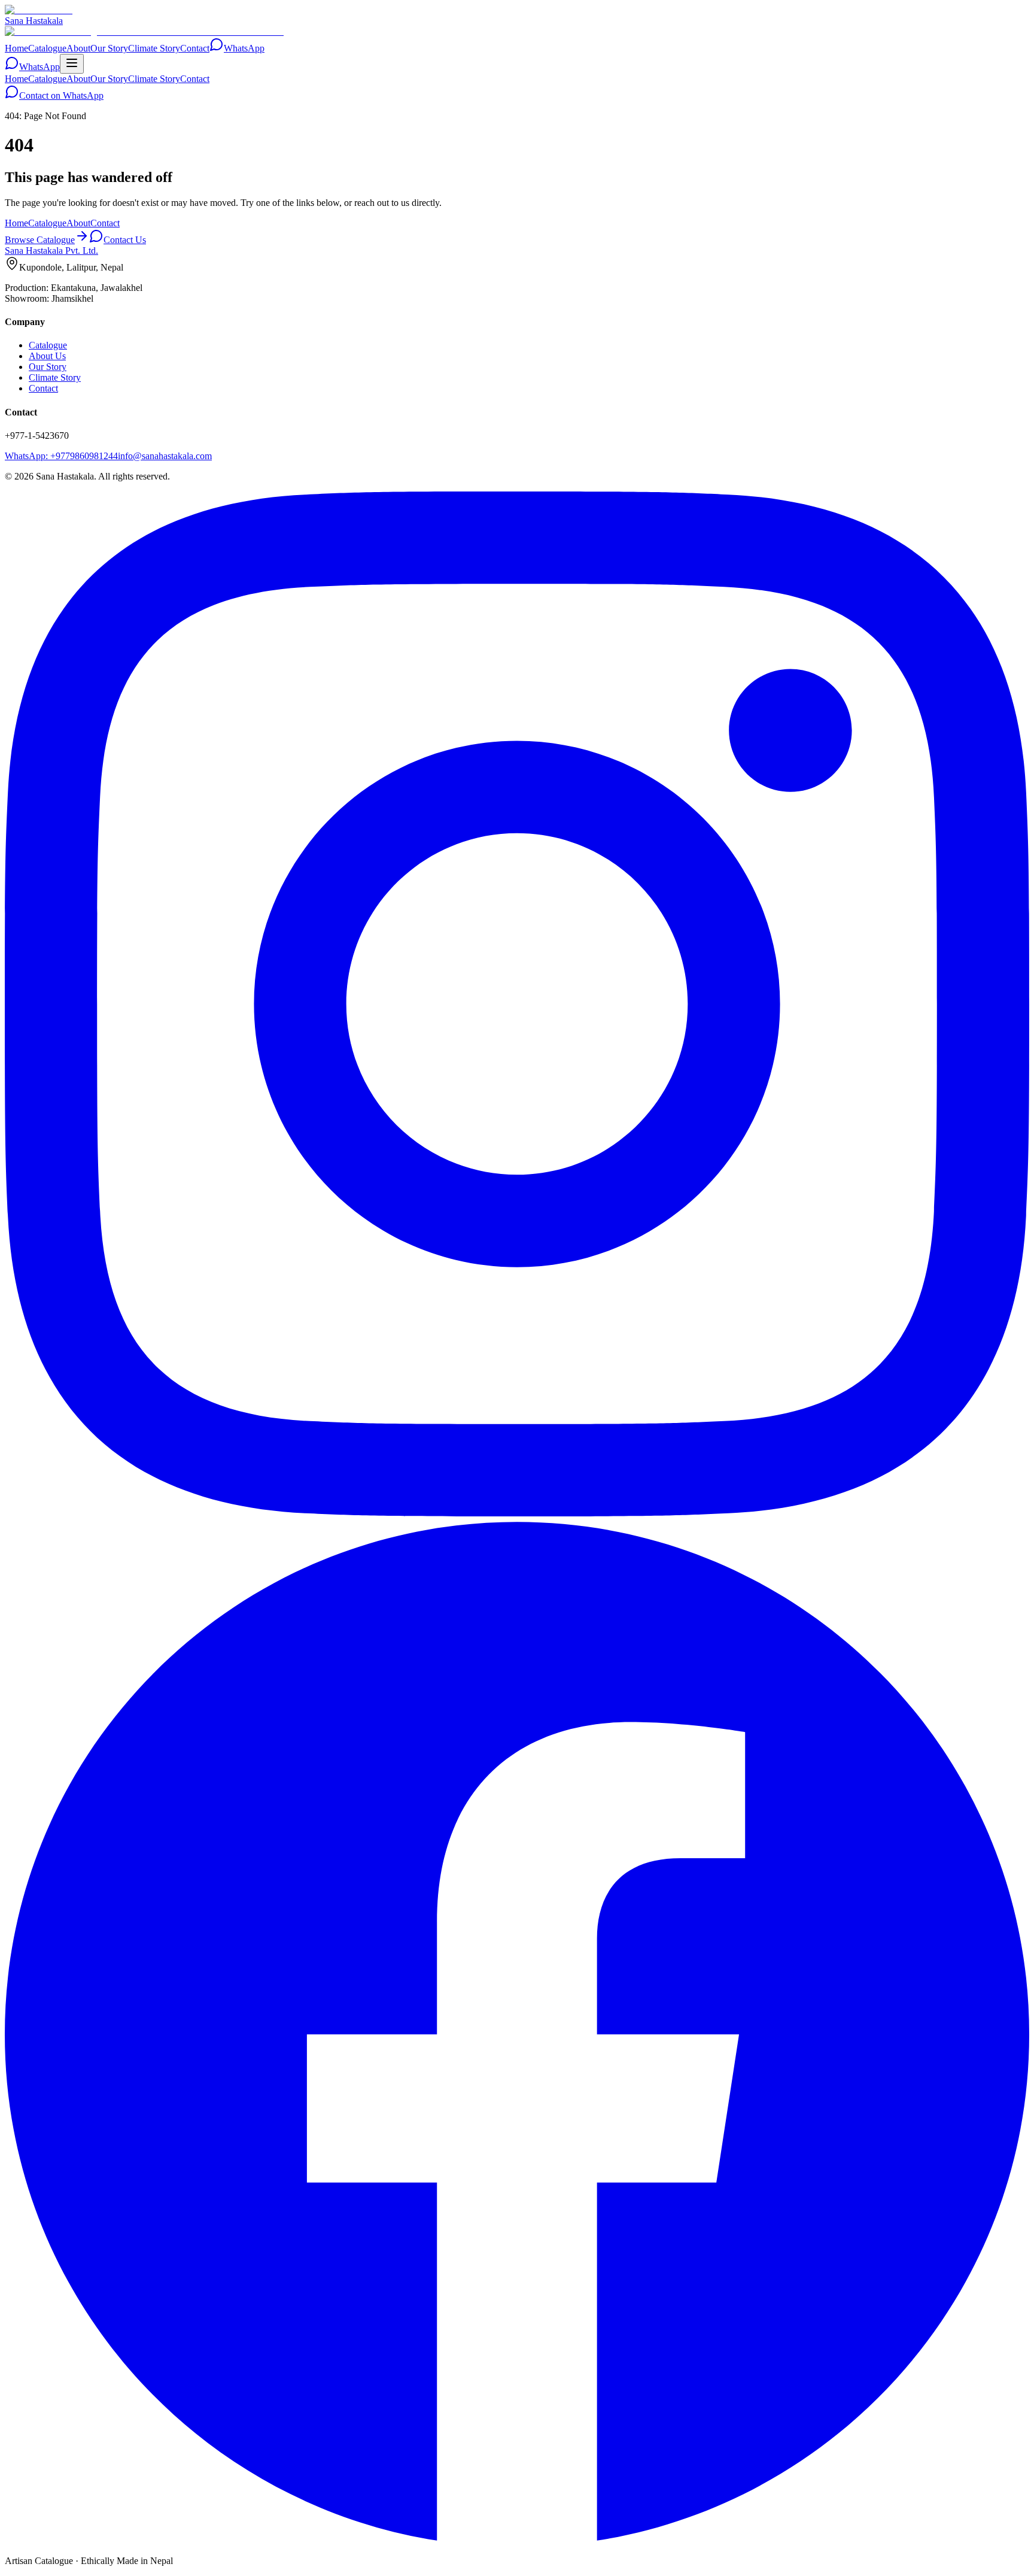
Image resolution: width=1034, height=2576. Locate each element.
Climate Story (154, 48)
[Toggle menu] (72, 64)
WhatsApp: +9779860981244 (61, 456)
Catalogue (47, 48)
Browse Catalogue (40, 240)
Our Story (109, 48)
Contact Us (125, 240)
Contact (195, 48)
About (78, 48)
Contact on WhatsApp (61, 95)
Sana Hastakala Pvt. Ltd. (51, 251)
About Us (47, 356)
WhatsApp (244, 48)
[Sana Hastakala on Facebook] (517, 2540)
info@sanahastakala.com (165, 456)
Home (16, 48)
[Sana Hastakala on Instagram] (517, 1513)
